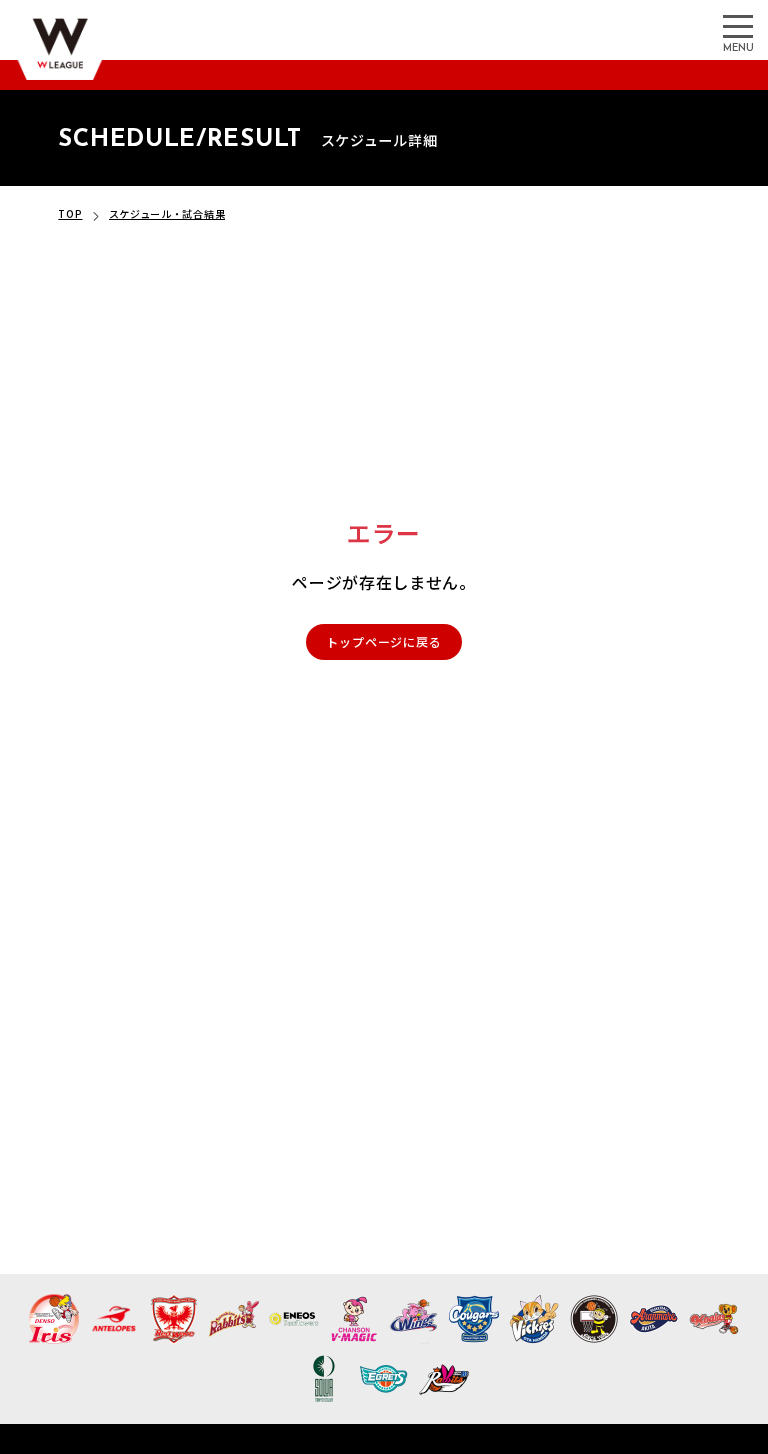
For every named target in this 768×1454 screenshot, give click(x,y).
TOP (70, 213)
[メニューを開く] (738, 25)
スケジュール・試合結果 (167, 213)
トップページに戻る (383, 641)
